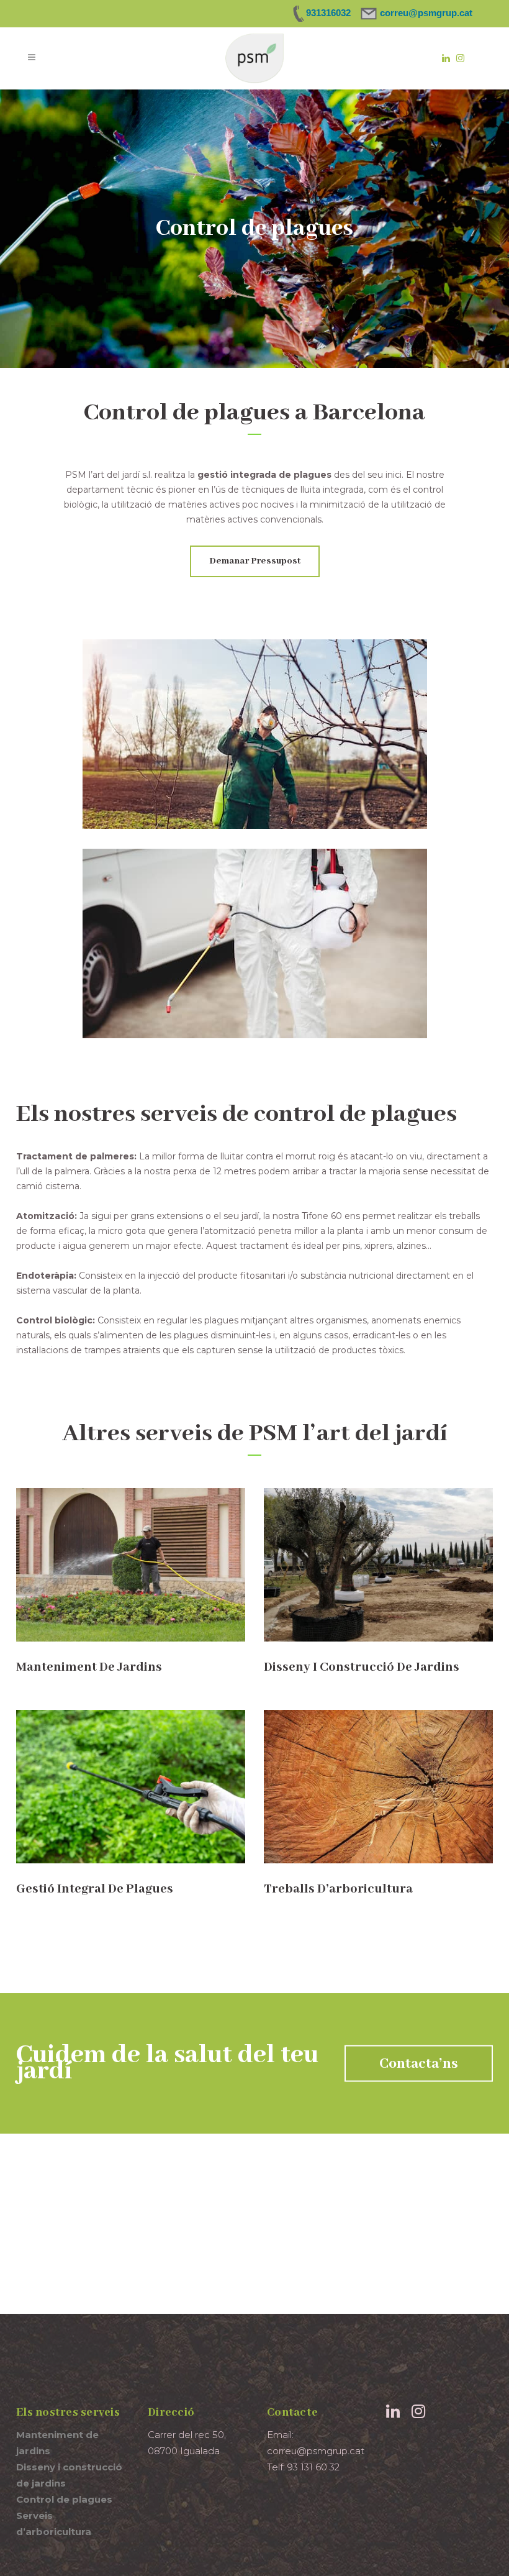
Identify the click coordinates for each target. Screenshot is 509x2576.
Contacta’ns (419, 2064)
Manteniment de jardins (89, 1667)
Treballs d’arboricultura (338, 1889)
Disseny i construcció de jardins (362, 1667)
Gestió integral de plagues (95, 1889)
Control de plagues (64, 2499)
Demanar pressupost (255, 561)
